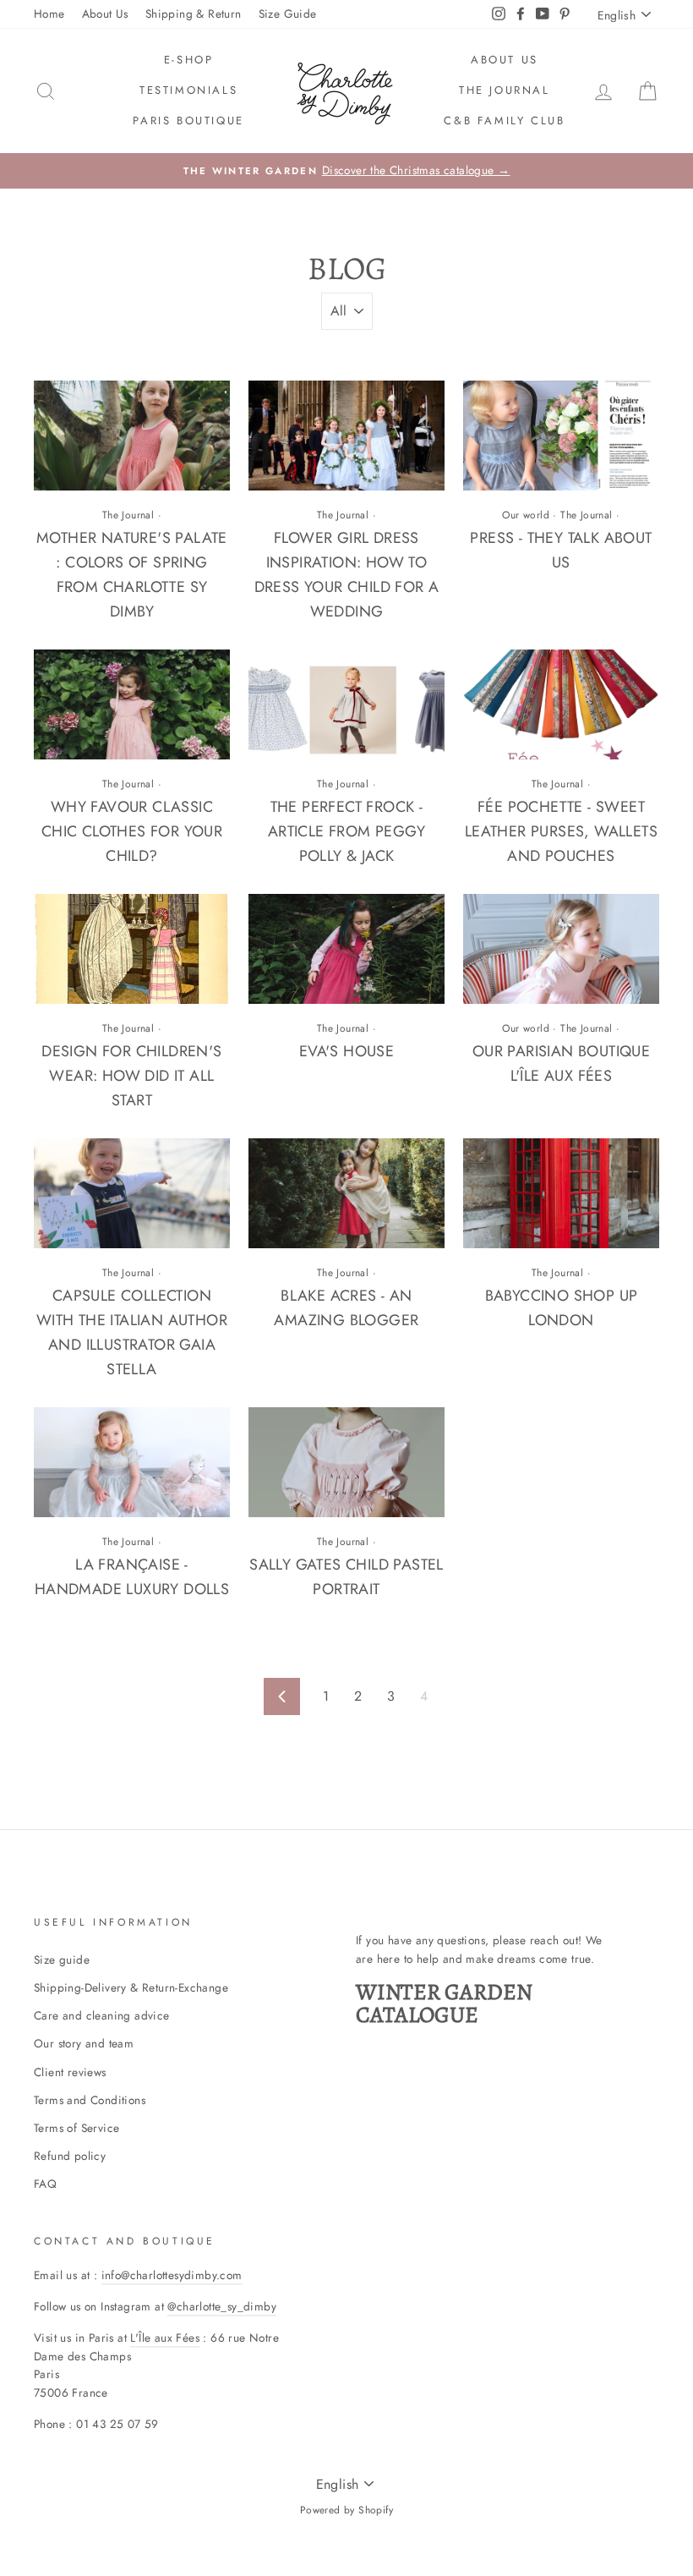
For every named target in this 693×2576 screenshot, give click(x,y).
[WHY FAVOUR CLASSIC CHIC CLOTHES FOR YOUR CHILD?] (132, 704)
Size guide (62, 1959)
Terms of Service (76, 2128)
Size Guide (288, 14)
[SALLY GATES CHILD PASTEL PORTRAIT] (346, 1462)
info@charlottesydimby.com (172, 2275)
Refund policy (70, 2156)
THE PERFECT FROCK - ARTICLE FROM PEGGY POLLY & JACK (346, 831)
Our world (526, 515)
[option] (346, 171)
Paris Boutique (188, 121)
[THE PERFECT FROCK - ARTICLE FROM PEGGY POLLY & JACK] (346, 704)
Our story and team (84, 2043)
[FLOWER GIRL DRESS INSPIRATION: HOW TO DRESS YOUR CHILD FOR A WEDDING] (346, 436)
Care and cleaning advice (102, 2015)
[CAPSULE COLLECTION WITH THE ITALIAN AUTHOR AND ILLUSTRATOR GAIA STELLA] (132, 1193)
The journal (505, 90)
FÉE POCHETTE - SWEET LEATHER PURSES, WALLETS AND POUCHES (561, 831)
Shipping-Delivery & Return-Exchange (131, 1987)
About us (505, 60)
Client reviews (70, 2072)
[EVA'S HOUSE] (346, 949)
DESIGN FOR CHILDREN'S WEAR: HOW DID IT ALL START (131, 1076)
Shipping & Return (194, 14)
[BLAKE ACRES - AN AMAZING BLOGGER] (346, 1193)
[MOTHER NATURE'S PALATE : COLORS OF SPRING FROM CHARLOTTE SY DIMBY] (132, 436)
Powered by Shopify (346, 2510)
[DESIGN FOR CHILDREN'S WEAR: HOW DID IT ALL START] (132, 949)
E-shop (189, 60)
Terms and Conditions (90, 2100)
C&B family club (504, 121)
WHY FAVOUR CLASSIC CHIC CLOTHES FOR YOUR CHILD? (132, 831)
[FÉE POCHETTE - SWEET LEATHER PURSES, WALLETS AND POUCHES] (561, 704)
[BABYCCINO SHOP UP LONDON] (561, 1193)
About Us (105, 14)
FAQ (45, 2184)
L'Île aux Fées (165, 2338)
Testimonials (188, 90)
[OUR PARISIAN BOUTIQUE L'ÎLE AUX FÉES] (561, 949)
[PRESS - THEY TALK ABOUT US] (561, 436)
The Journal (128, 515)
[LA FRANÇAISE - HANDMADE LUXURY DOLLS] (132, 1462)
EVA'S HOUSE (346, 1051)
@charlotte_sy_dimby (222, 2306)
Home (49, 14)
